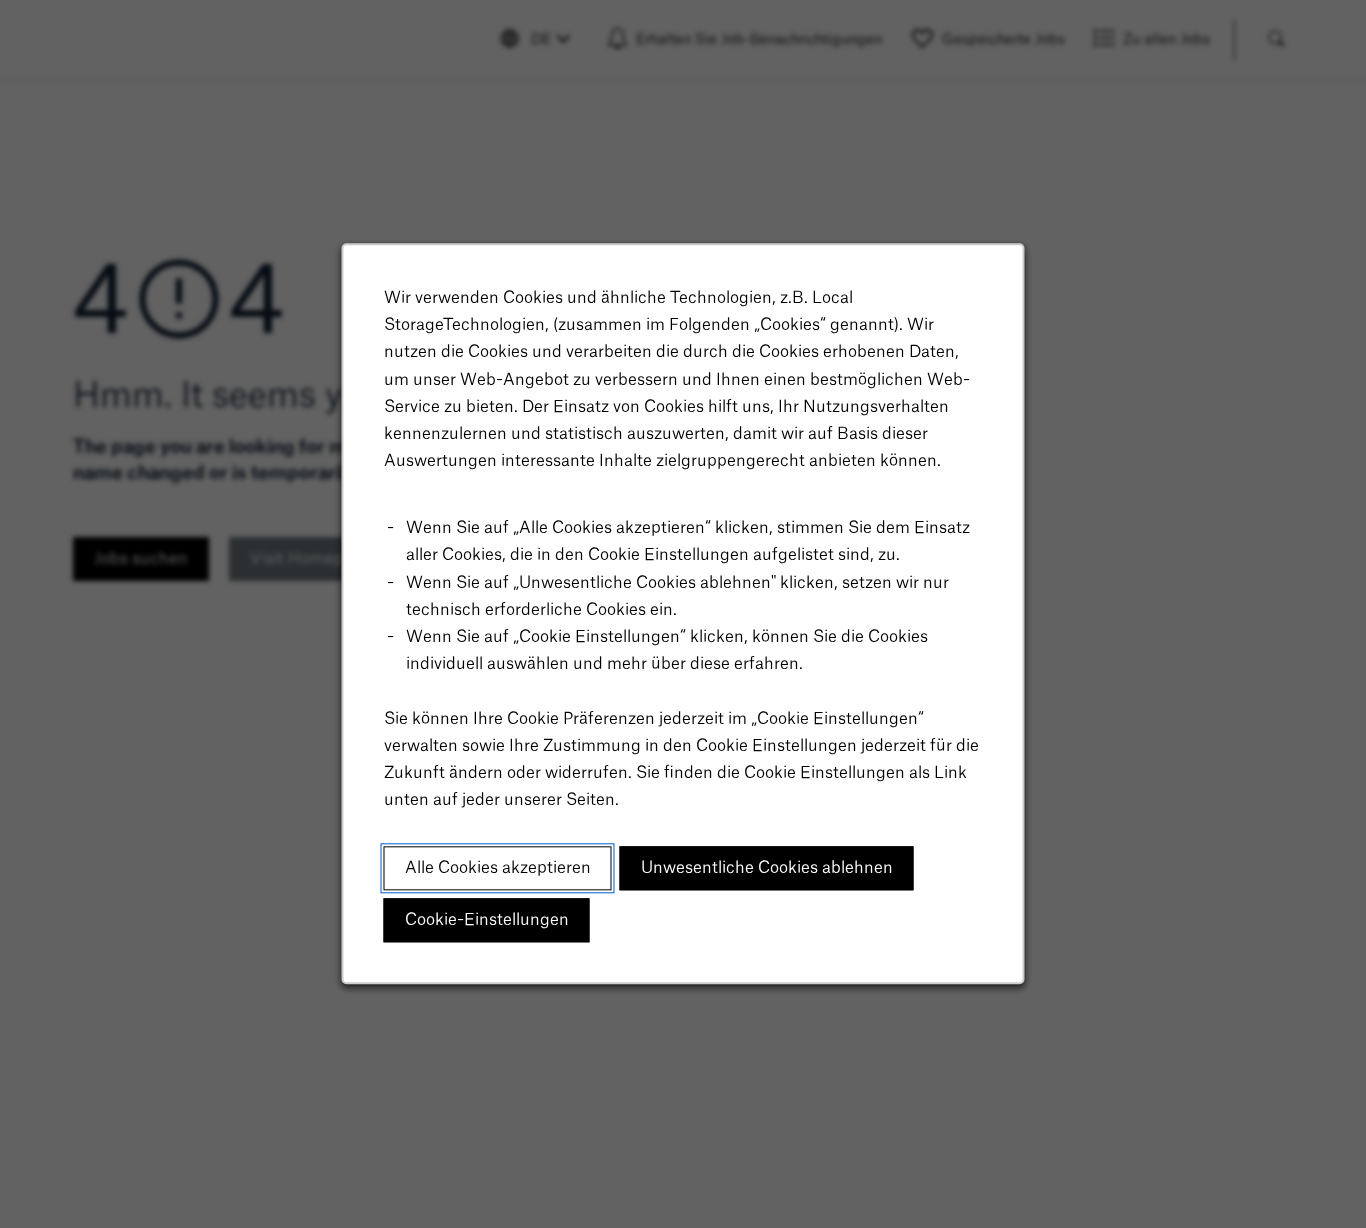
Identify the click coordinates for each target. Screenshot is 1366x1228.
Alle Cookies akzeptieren (498, 868)
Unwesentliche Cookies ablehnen (767, 868)
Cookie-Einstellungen (487, 920)
